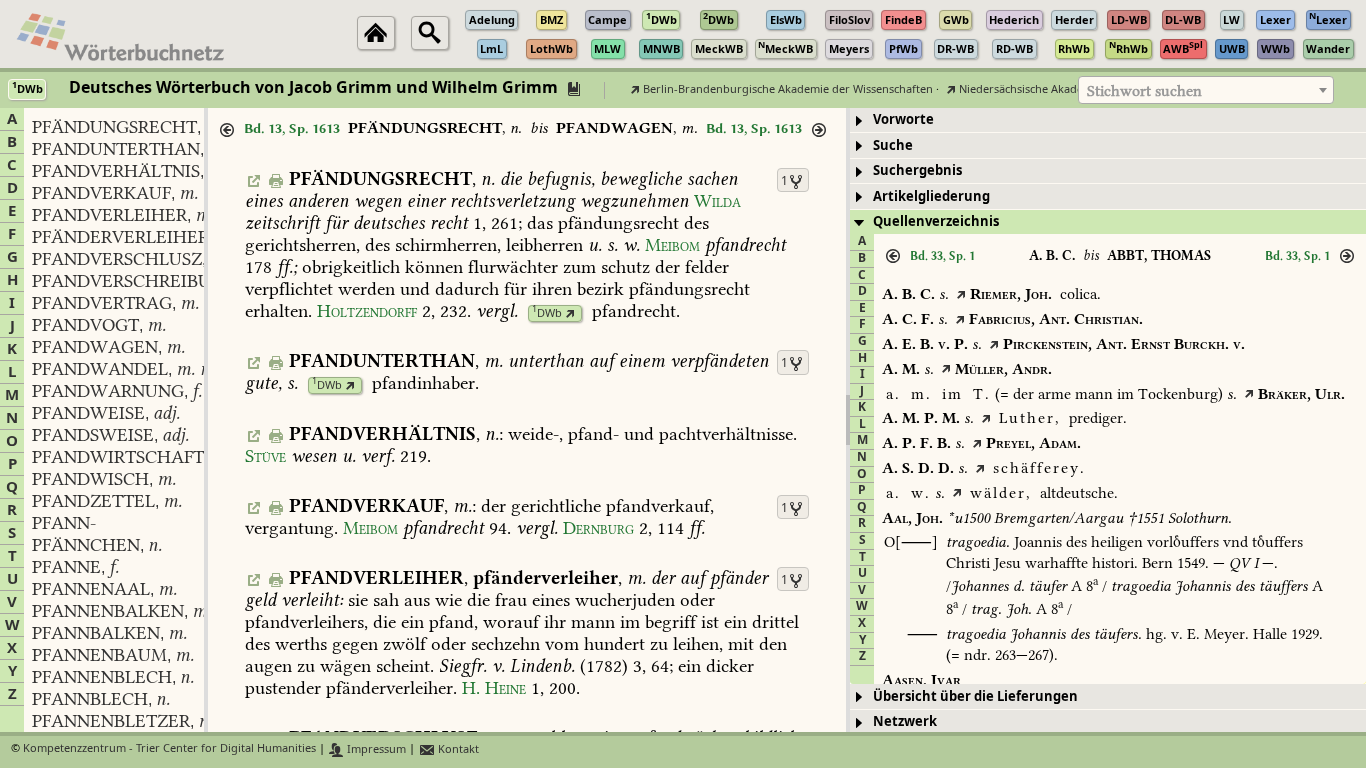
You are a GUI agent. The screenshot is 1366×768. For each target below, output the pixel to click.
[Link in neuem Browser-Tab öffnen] (570, 313)
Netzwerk (905, 721)
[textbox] (1206, 91)
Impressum (375, 749)
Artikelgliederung (931, 196)
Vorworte (903, 119)
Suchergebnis (917, 170)
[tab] (1108, 120)
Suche (893, 145)
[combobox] (1206, 90)
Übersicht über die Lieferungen (975, 696)
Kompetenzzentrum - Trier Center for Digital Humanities (169, 749)
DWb (547, 313)
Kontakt (457, 749)
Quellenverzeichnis (936, 221)
